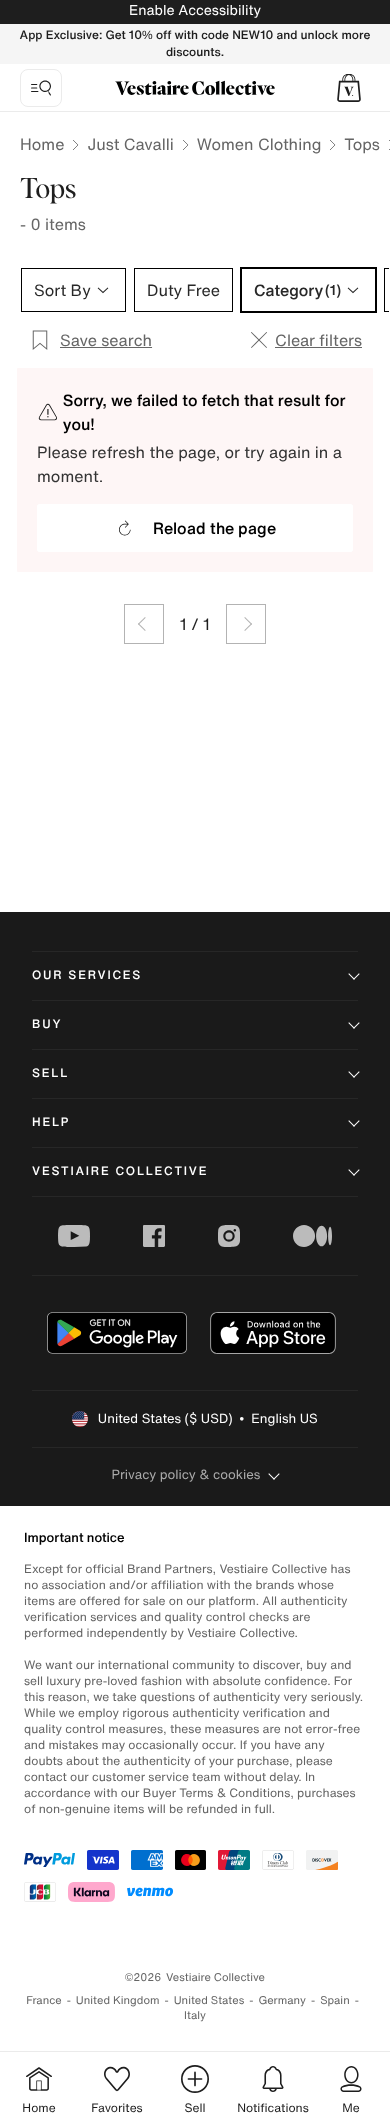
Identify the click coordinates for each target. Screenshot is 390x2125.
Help (51, 1122)
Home (42, 144)
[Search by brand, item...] (41, 88)
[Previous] (144, 624)
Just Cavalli (130, 144)
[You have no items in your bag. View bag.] (349, 88)
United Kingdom (118, 2000)
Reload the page (214, 528)
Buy (47, 1024)
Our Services (87, 975)
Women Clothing (259, 144)
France (44, 2000)
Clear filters (318, 340)
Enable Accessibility (195, 10)
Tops (362, 144)
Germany (282, 2000)
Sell (50, 1073)
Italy (195, 2015)
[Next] (246, 624)
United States (209, 2000)
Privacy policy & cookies (186, 1474)
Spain (335, 2000)
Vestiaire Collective (120, 1171)
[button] (349, 88)
